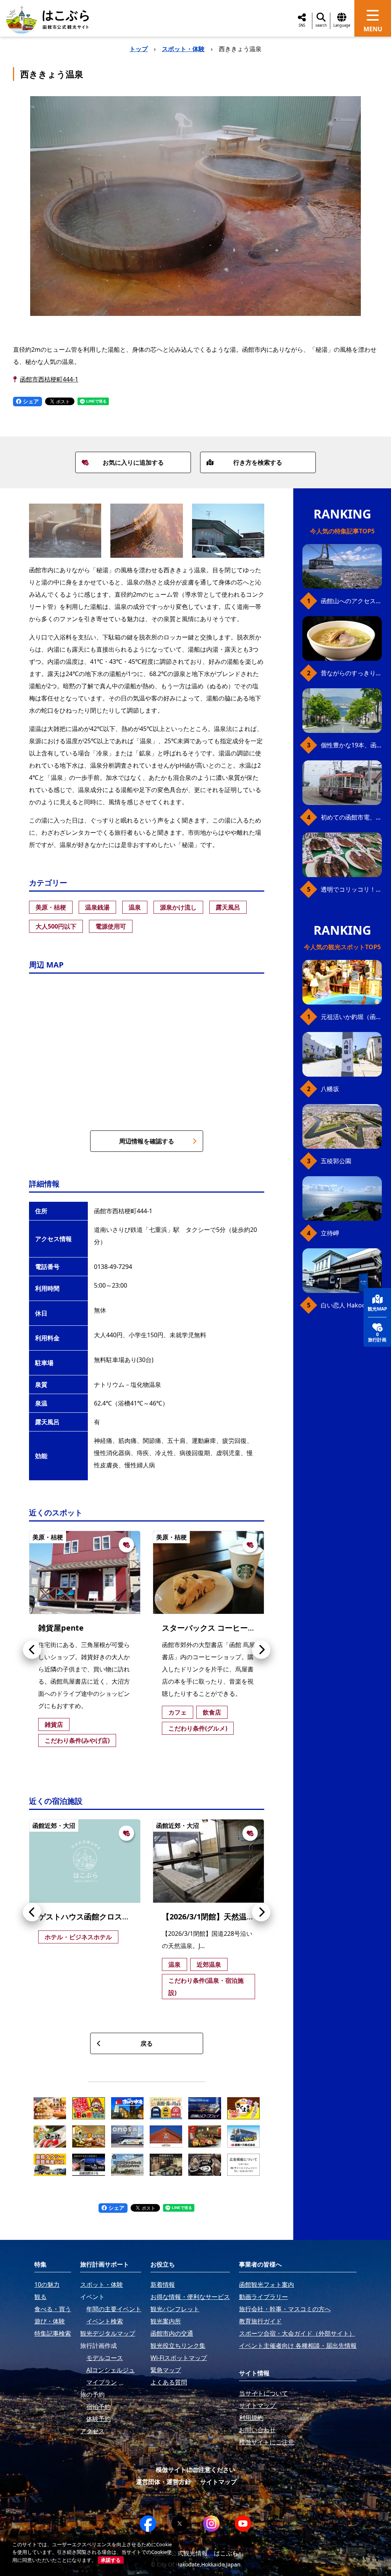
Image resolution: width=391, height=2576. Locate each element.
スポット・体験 (183, 49)
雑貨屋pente (61, 1628)
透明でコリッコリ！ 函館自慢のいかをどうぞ (351, 889)
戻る (147, 2043)
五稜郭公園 (336, 1161)
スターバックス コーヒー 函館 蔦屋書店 (230, 1628)
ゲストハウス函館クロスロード (92, 1917)
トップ (139, 49)
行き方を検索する (258, 462)
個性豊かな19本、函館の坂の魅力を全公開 (351, 745)
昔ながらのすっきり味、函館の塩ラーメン (351, 673)
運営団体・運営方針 (163, 2482)
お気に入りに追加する (133, 462)
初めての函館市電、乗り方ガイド (351, 817)
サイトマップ (218, 2482)
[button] (32, 1650)
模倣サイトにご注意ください (195, 2470)
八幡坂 (330, 1089)
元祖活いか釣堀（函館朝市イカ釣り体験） (351, 1017)
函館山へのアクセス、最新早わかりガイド (351, 601)
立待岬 (330, 1233)
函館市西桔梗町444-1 (49, 379)
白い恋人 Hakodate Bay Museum (351, 1305)
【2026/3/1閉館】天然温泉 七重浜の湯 (228, 1917)
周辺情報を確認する (147, 1141)
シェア (30, 401)
